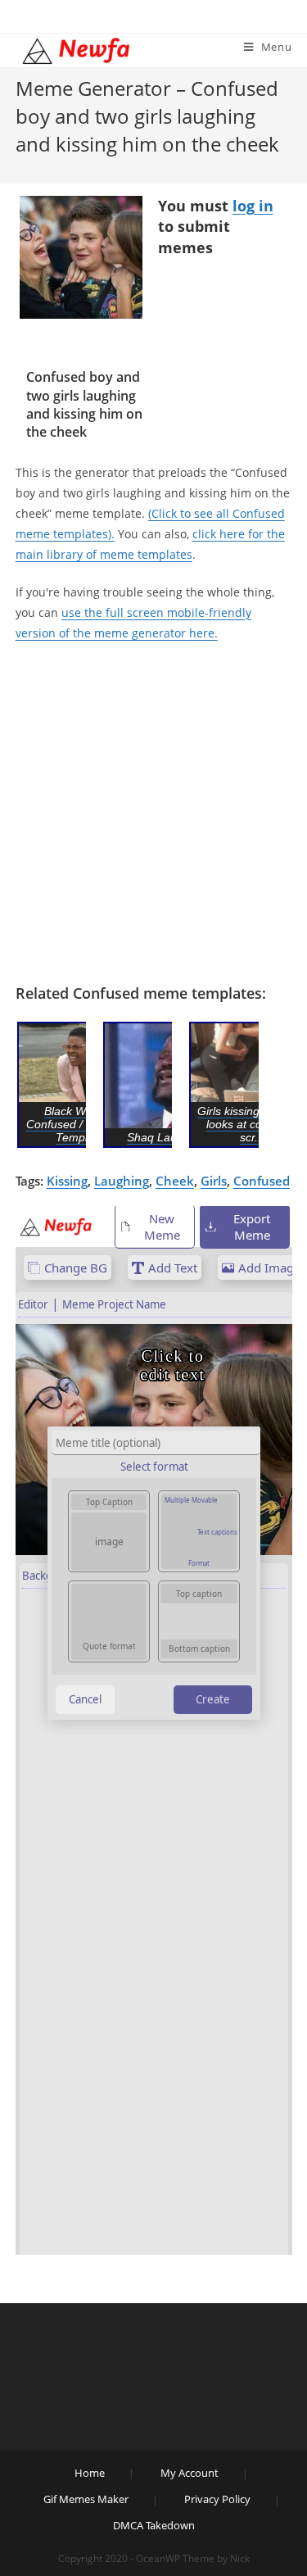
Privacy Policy (217, 2499)
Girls (214, 1181)
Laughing (122, 1181)
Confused (262, 1181)
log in (253, 206)
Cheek (175, 1181)
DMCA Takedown (154, 2525)
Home (90, 2473)
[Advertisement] (153, 813)
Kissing (67, 1181)
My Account (190, 2473)
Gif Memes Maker (86, 2499)
